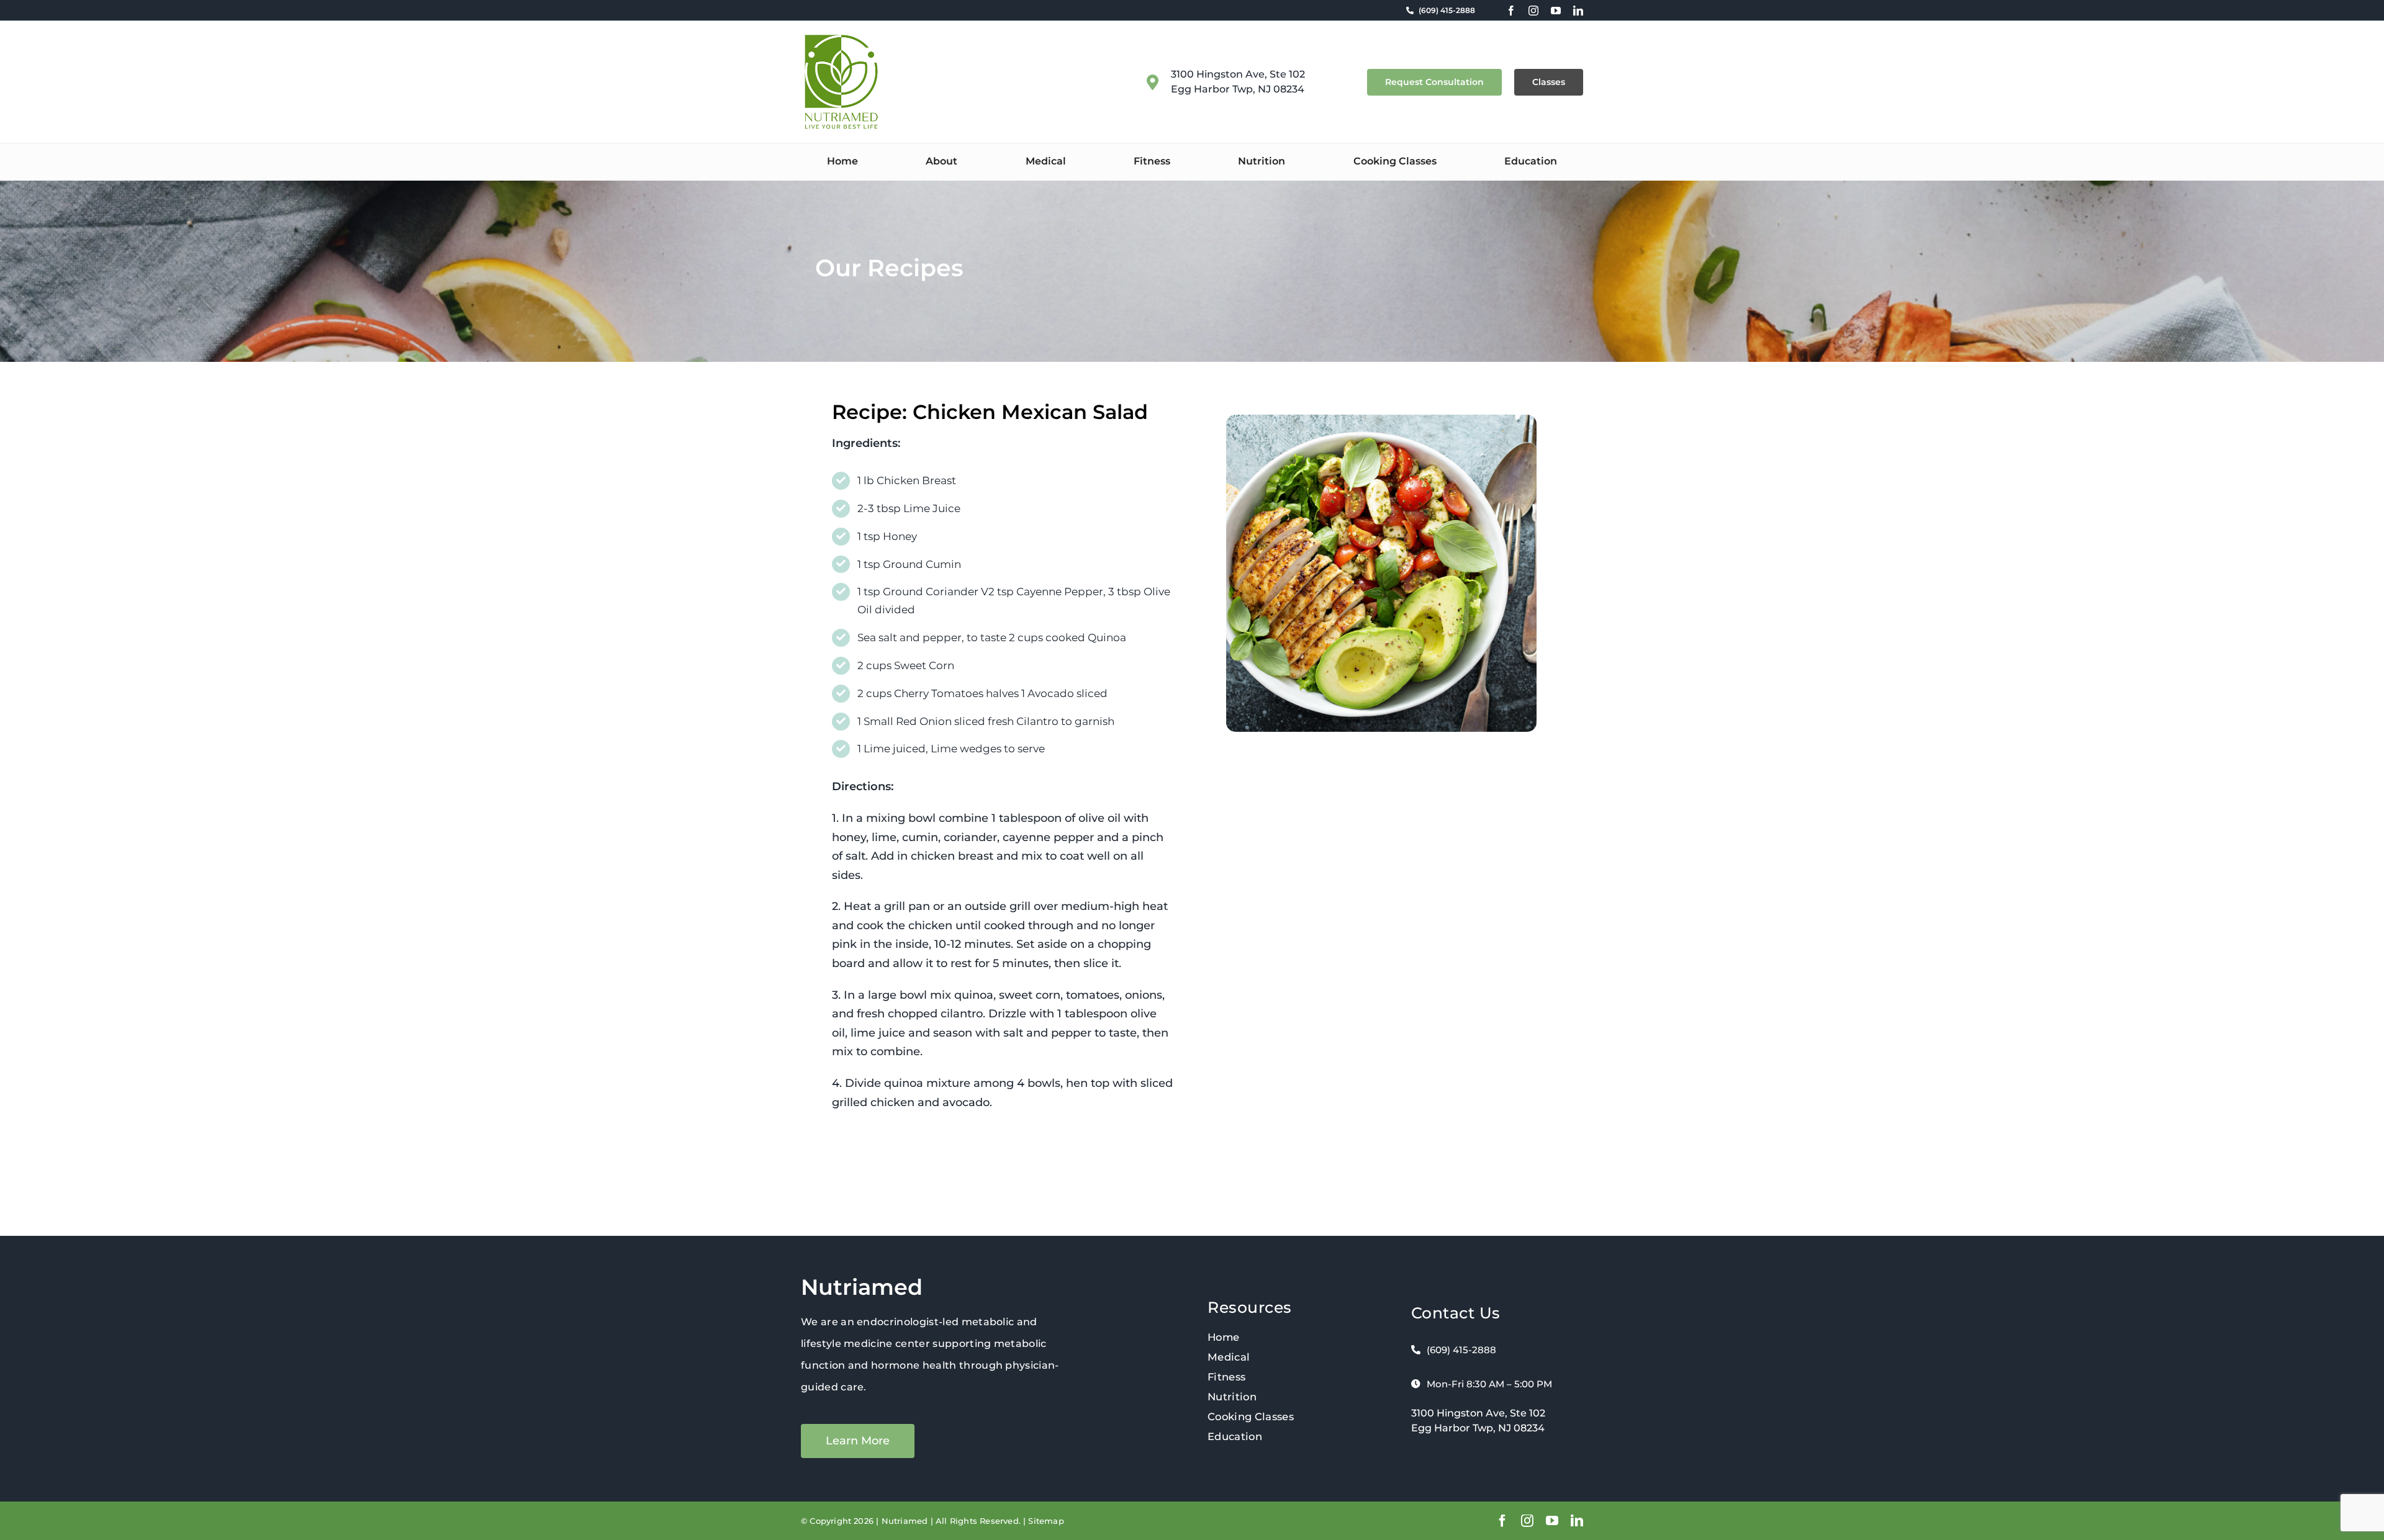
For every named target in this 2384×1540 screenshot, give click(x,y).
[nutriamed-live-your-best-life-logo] (841, 39)
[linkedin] (1578, 11)
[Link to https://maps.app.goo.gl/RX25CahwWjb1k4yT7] (1153, 82)
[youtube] (1556, 11)
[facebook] (1511, 11)
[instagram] (1533, 11)
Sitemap (1046, 1521)
